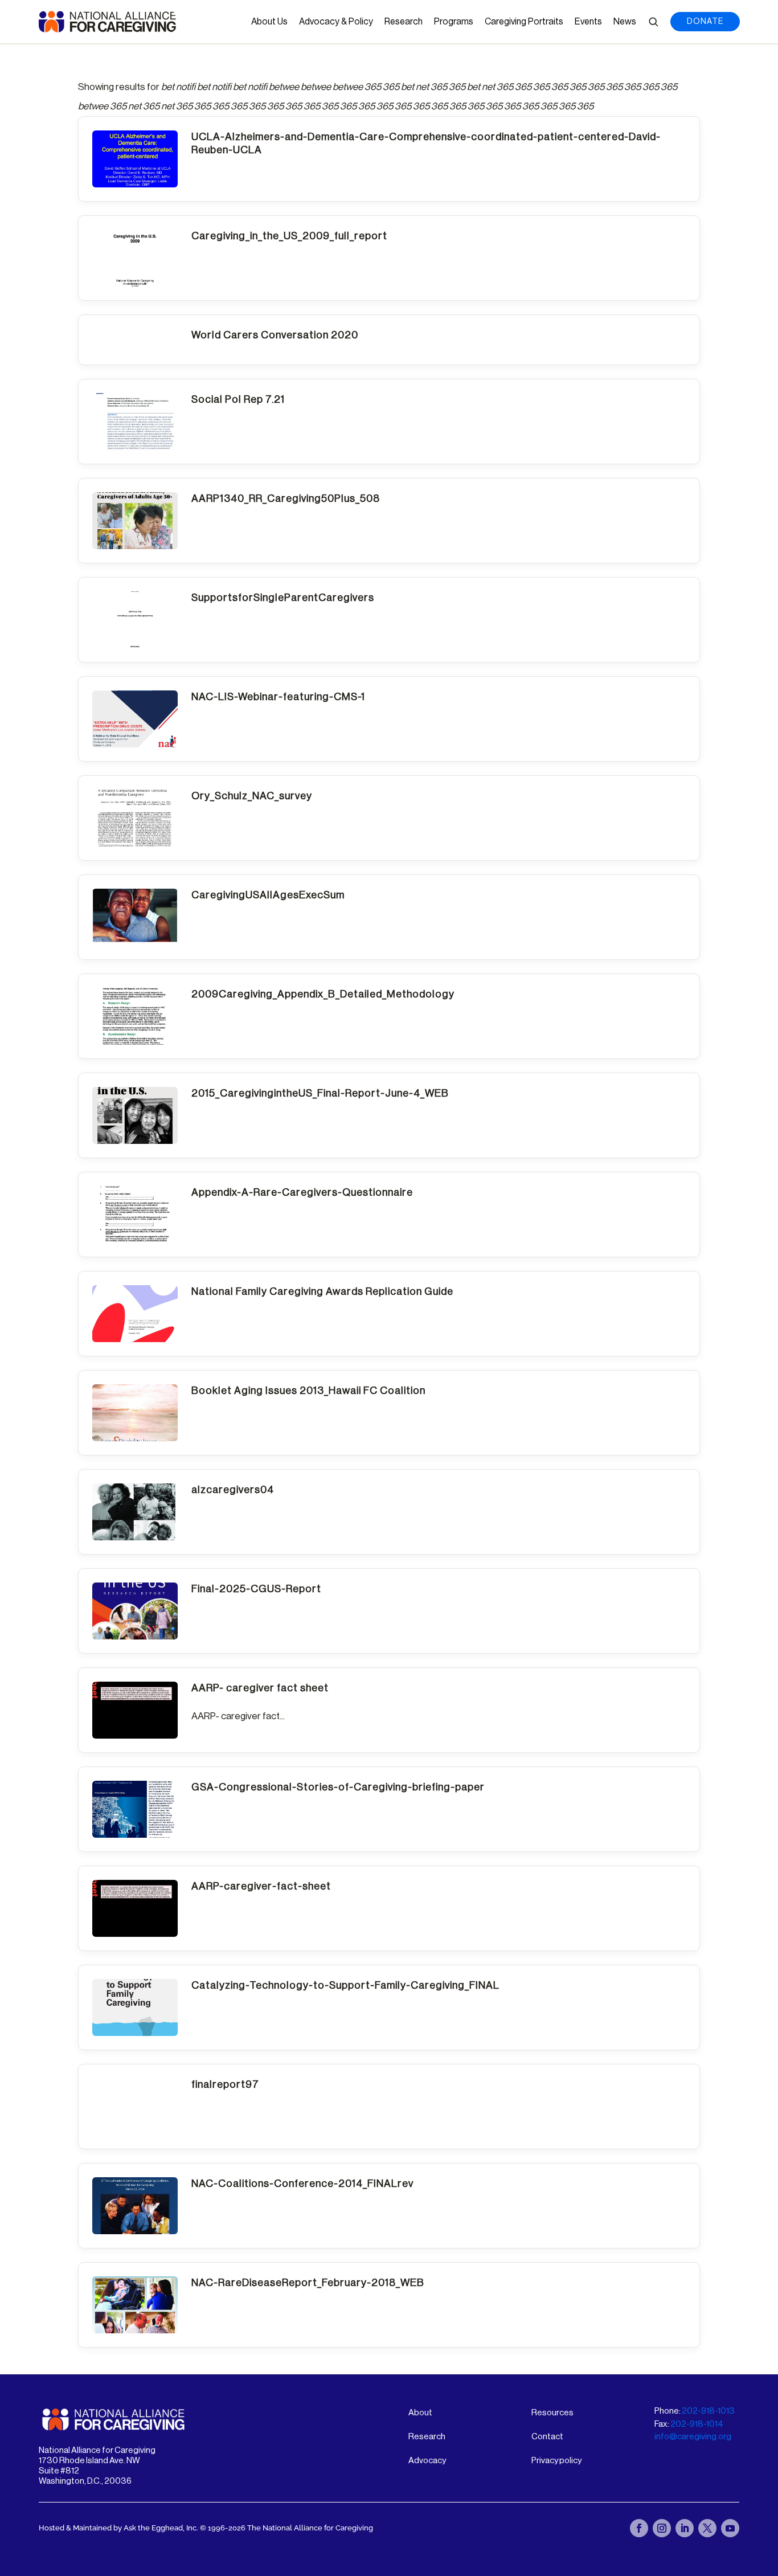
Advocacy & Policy (336, 22)
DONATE (705, 22)
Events (588, 22)
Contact (547, 2437)
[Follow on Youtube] (730, 2528)
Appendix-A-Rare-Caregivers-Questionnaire (302, 1192)
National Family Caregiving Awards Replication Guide (322, 1291)
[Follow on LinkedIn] (685, 2528)
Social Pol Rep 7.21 (238, 399)
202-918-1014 (697, 2424)
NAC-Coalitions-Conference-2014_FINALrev (302, 2184)
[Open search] (653, 22)
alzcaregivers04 (233, 1490)
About (420, 2413)
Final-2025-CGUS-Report (256, 1589)
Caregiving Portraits (524, 22)
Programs (454, 22)
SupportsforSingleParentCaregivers (283, 598)
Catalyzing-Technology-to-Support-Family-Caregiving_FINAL (345, 1985)
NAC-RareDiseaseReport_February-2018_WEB (308, 2283)
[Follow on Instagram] (662, 2528)
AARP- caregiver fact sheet (260, 1688)
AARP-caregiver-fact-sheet (261, 1886)
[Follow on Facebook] (639, 2528)
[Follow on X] (707, 2528)
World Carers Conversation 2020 (275, 335)
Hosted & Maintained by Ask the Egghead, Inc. (119, 2528)
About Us (269, 22)
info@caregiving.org (693, 2437)
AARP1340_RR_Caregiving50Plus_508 (286, 498)
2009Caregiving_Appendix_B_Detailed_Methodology (323, 994)
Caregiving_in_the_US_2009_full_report (289, 236)
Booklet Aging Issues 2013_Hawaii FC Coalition (308, 1391)
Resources (552, 2413)
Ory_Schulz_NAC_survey (252, 796)
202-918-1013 (708, 2411)
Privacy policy (556, 2461)
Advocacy (427, 2461)
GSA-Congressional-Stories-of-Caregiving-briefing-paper (338, 1787)
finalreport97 (225, 2084)
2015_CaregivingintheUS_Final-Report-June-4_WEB (320, 1093)
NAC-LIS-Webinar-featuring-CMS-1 (278, 697)
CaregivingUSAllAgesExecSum (268, 895)
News (625, 22)
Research (404, 22)
